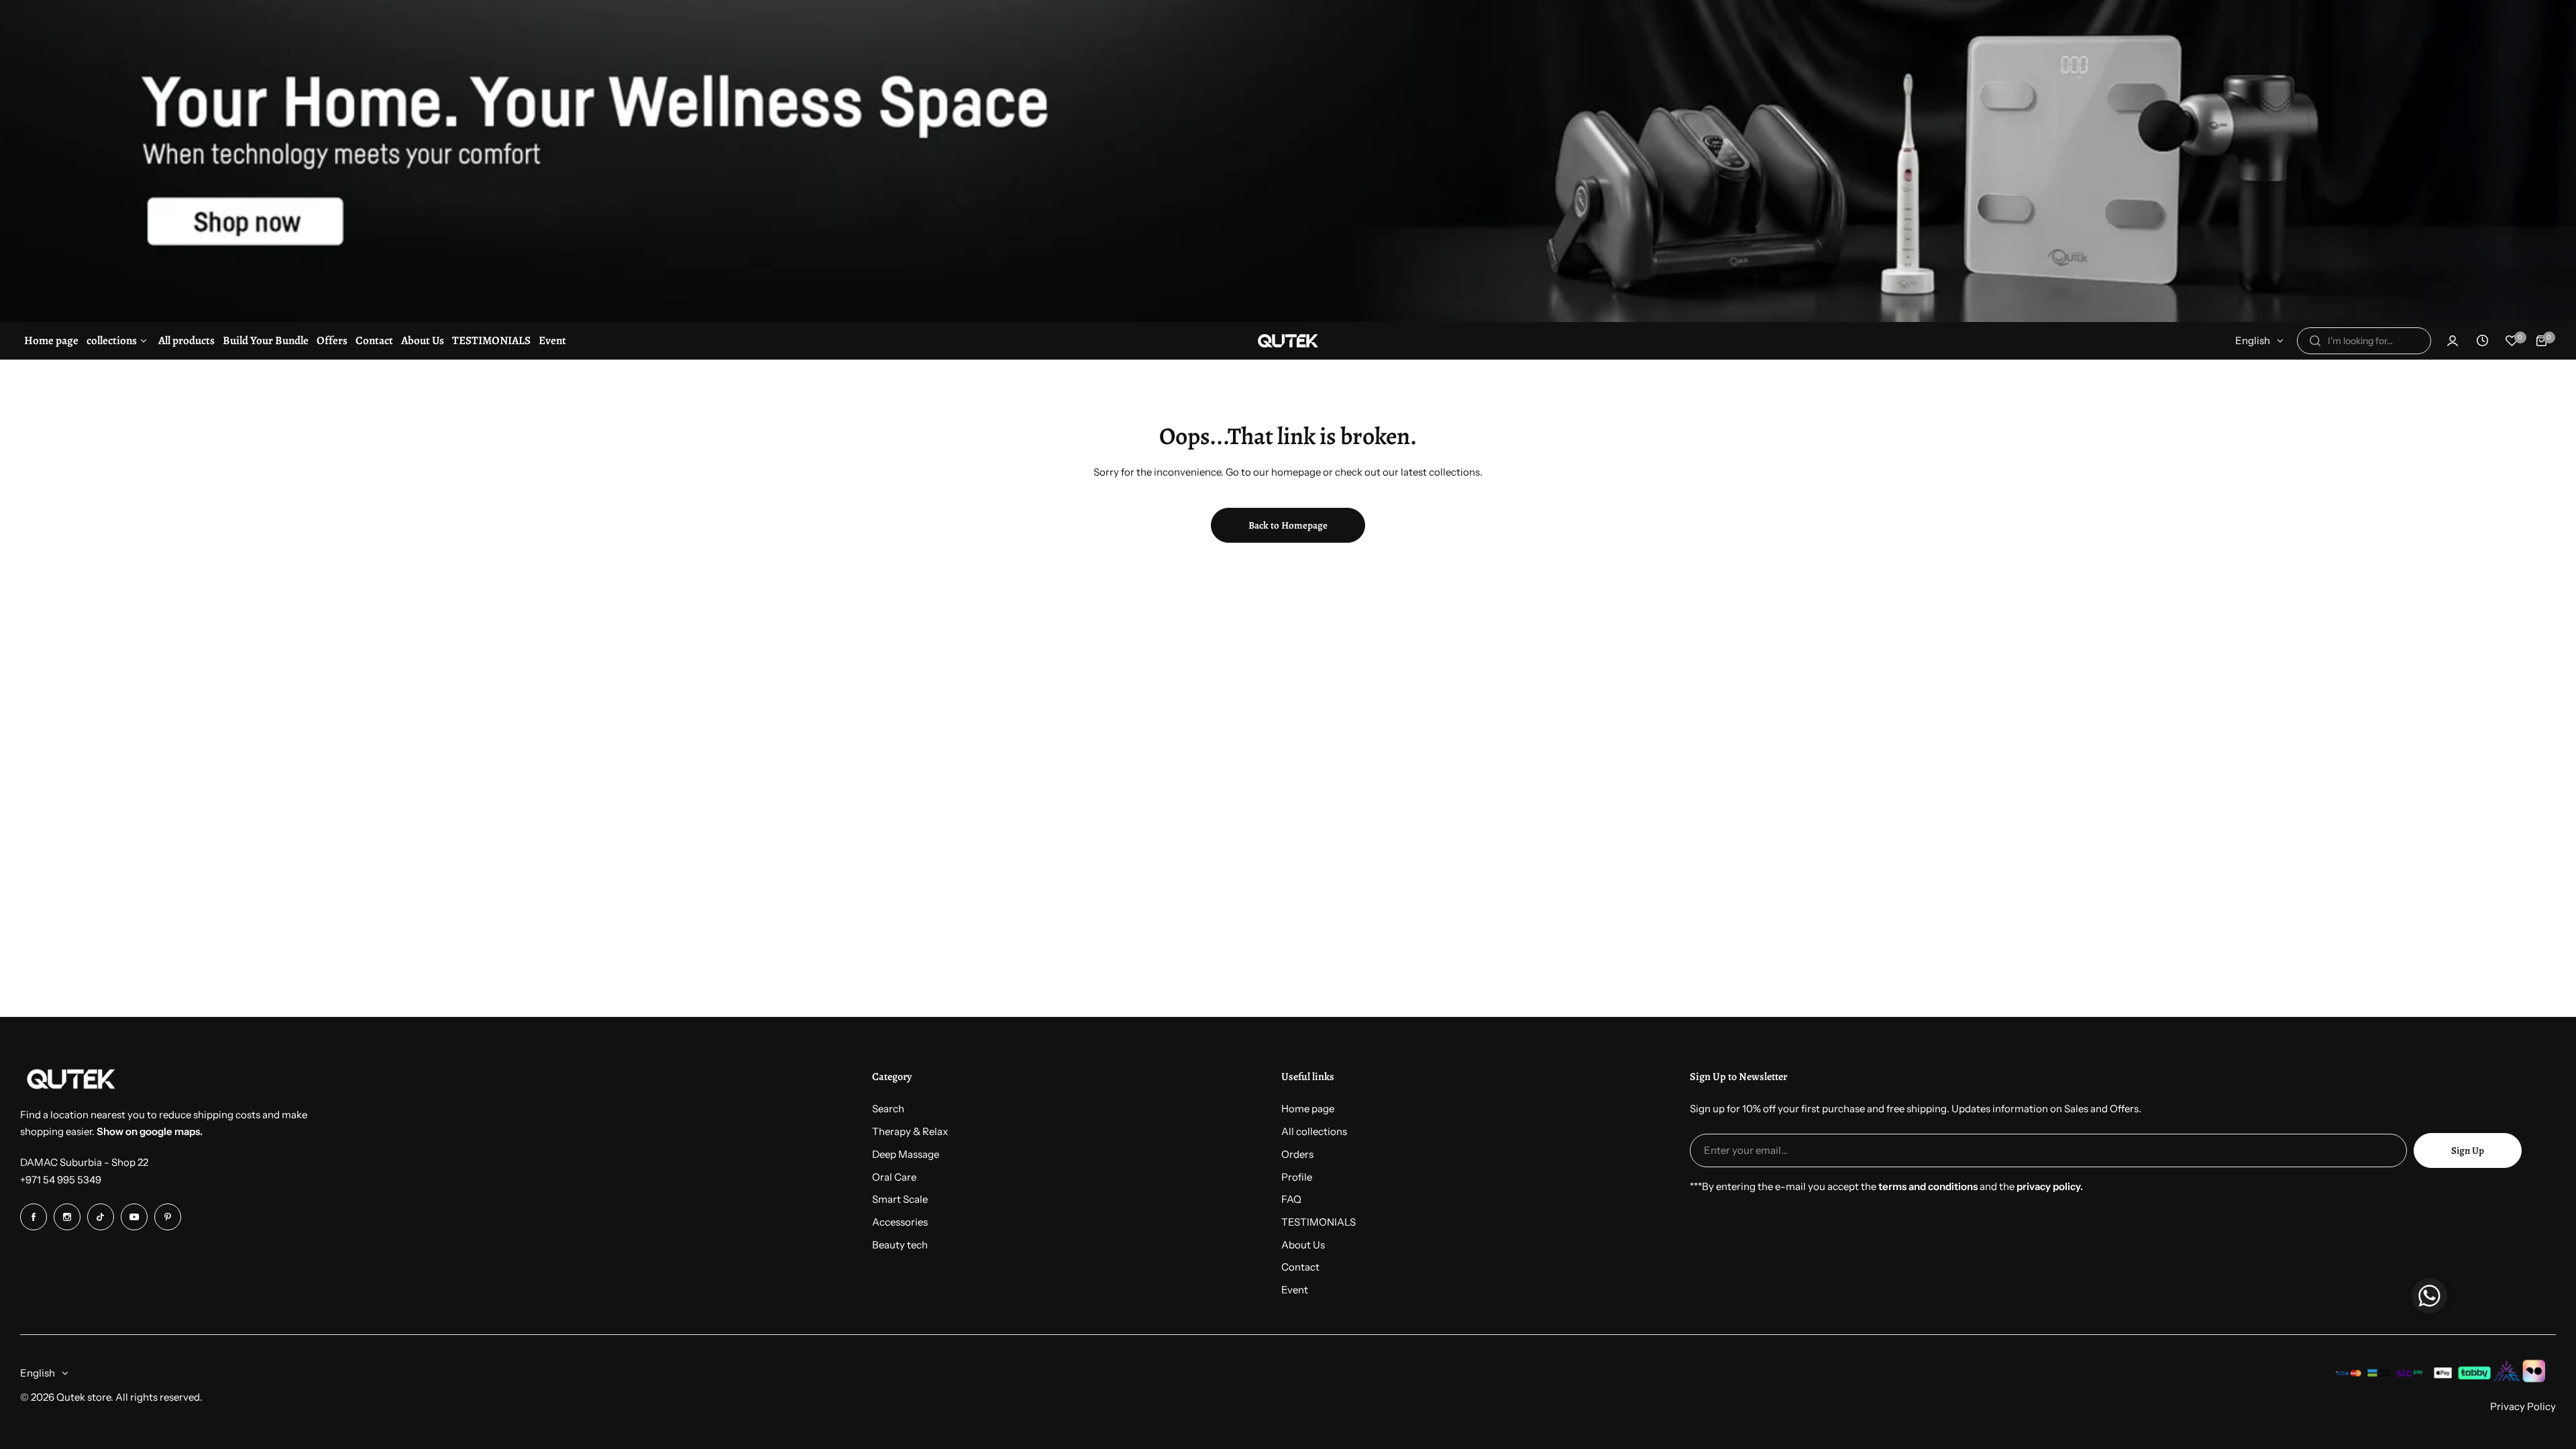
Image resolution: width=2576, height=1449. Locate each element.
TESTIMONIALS (1319, 1222)
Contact (1300, 1267)
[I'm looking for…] (2315, 341)
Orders (1297, 1154)
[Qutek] (1288, 341)
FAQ (1291, 1199)
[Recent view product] (2482, 341)
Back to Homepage (1288, 525)
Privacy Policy (2523, 1406)
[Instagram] (67, 1217)
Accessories (900, 1222)
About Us (1303, 1245)
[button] (2429, 1298)
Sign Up (2468, 1150)
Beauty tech (900, 1245)
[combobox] (2364, 341)
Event (1295, 1290)
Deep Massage (906, 1154)
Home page (1308, 1109)
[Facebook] (34, 1217)
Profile (1297, 1177)
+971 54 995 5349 (61, 1180)
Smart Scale (900, 1199)
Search (888, 1109)
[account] (2453, 341)
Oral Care (894, 1177)
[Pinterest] (168, 1217)
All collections (1314, 1131)
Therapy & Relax (910, 1131)
